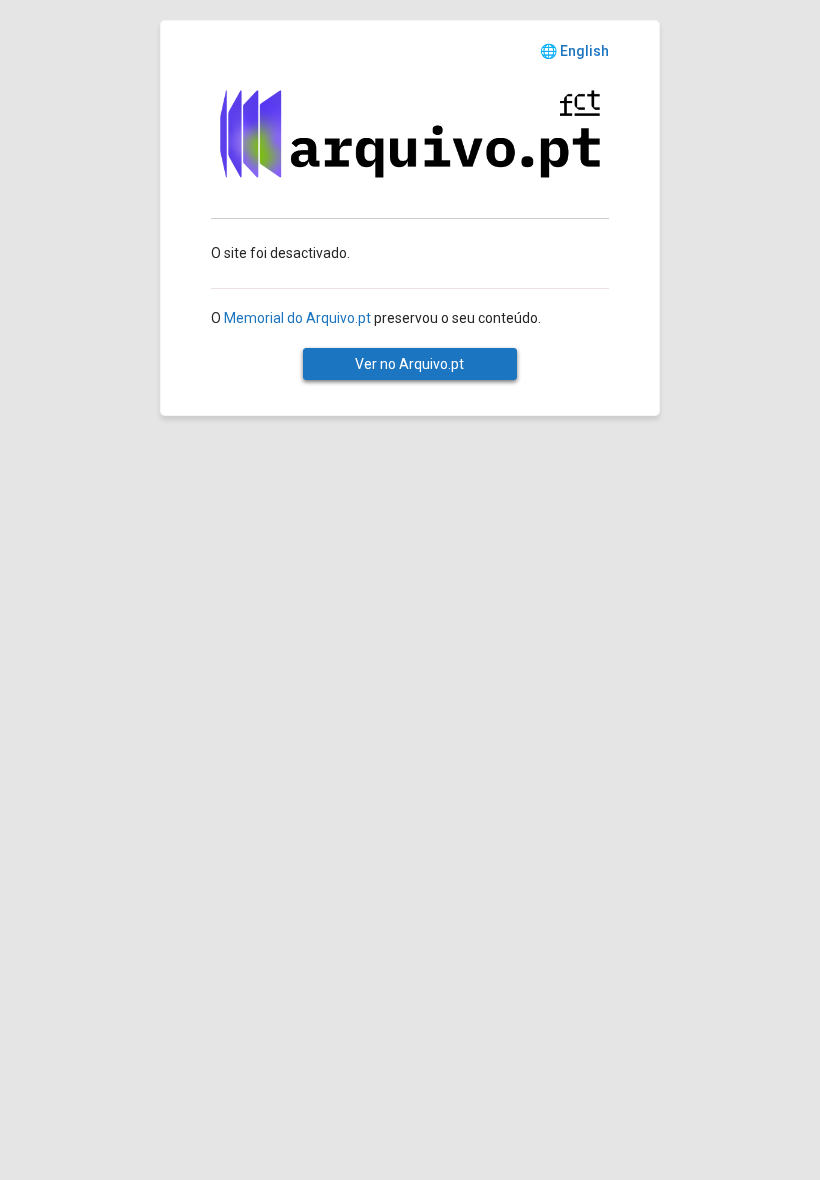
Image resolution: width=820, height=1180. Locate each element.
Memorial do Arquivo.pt (297, 318)
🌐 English (574, 51)
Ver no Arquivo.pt (409, 364)
